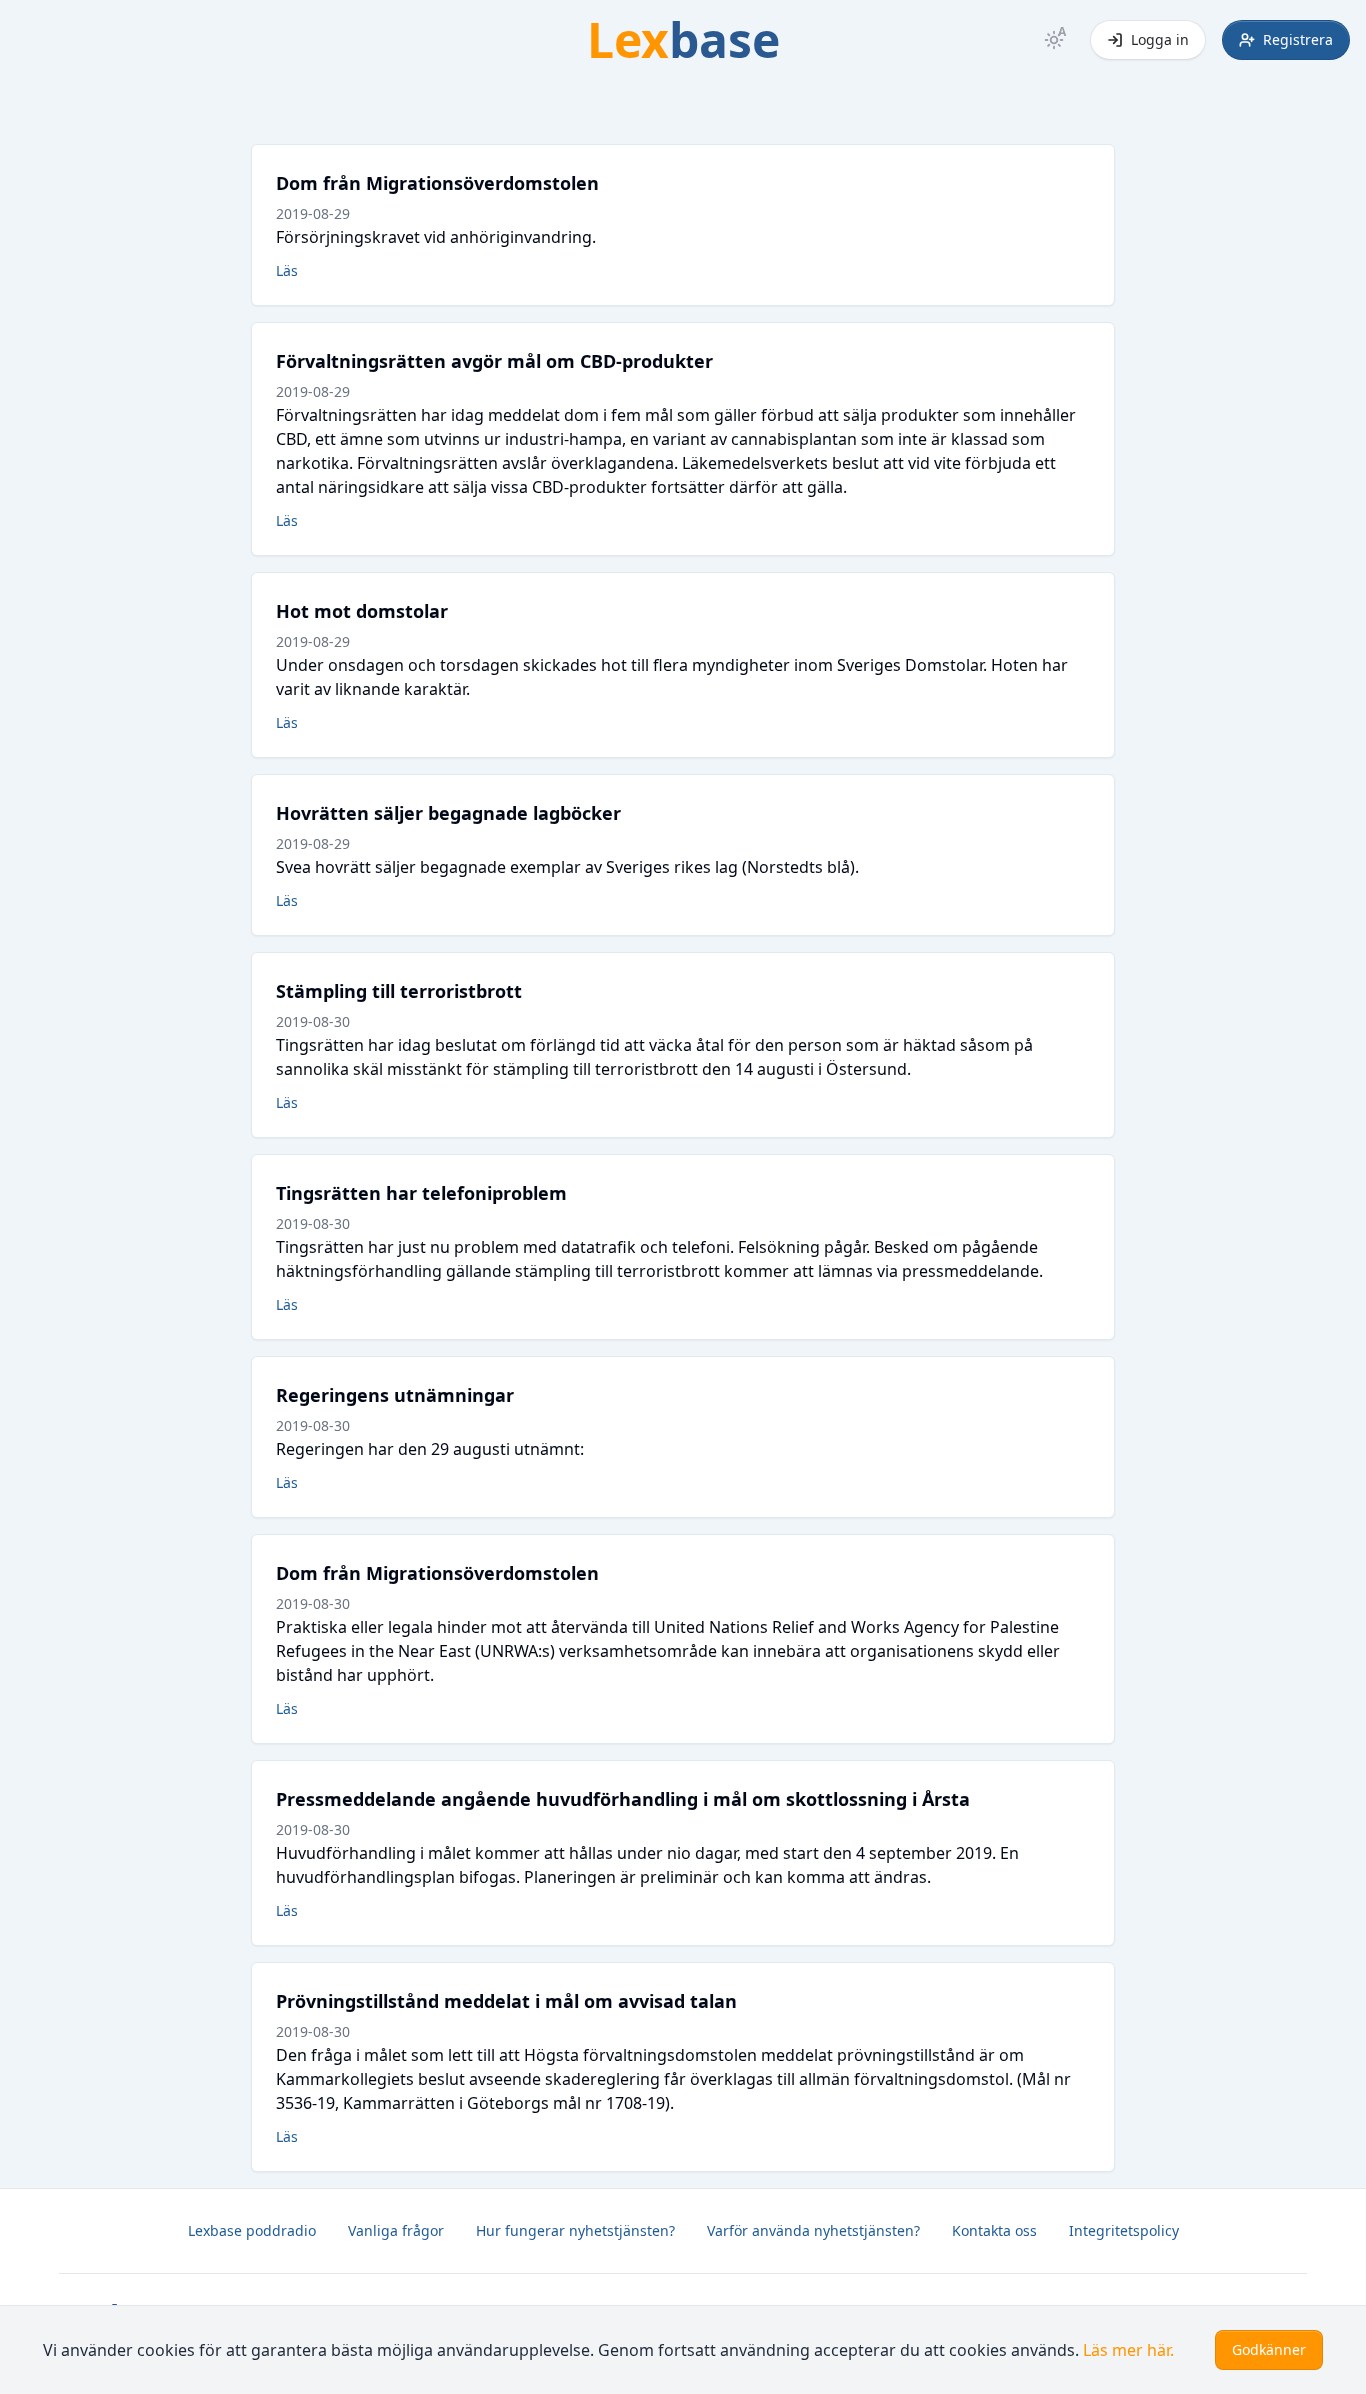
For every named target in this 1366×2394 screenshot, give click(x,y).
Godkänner (1269, 2349)
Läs (287, 270)
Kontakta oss (994, 2230)
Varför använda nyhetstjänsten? (813, 2230)
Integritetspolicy (1124, 2230)
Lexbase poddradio (252, 2230)
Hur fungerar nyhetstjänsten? (575, 2230)
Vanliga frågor (396, 2230)
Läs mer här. (1128, 2350)
